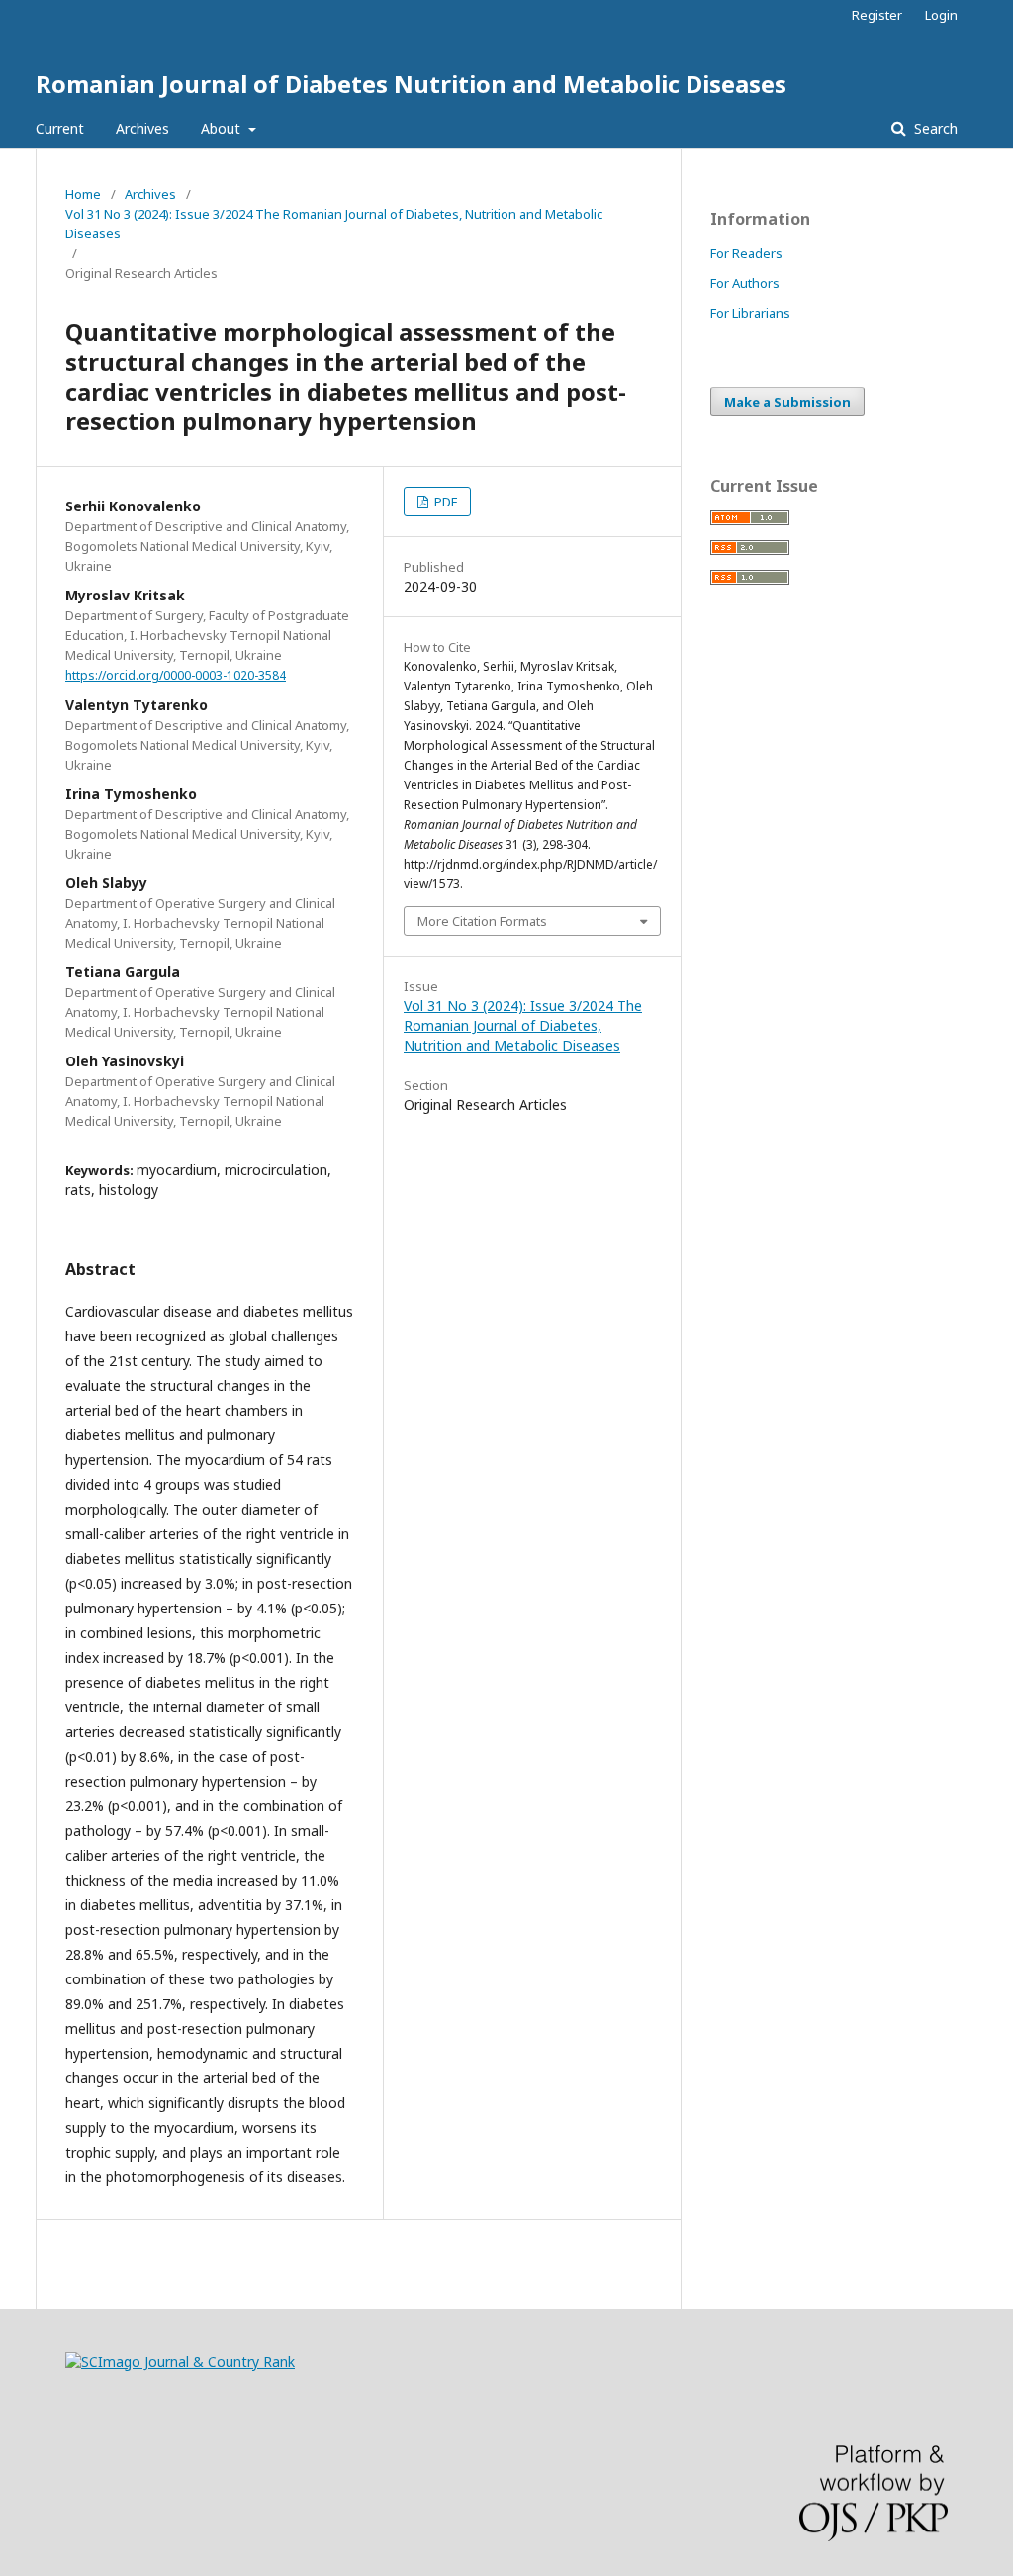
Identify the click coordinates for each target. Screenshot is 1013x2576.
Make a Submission (787, 402)
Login (941, 15)
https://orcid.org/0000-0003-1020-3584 (176, 675)
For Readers (746, 253)
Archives (142, 128)
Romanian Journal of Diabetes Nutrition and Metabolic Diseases (411, 84)
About (223, 128)
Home (83, 194)
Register (877, 15)
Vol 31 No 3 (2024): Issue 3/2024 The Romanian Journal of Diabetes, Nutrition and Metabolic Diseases (334, 224)
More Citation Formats (482, 921)
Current (60, 128)
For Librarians (750, 313)
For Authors (745, 283)
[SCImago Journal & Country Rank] (180, 2362)
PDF (444, 502)
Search (934, 128)
